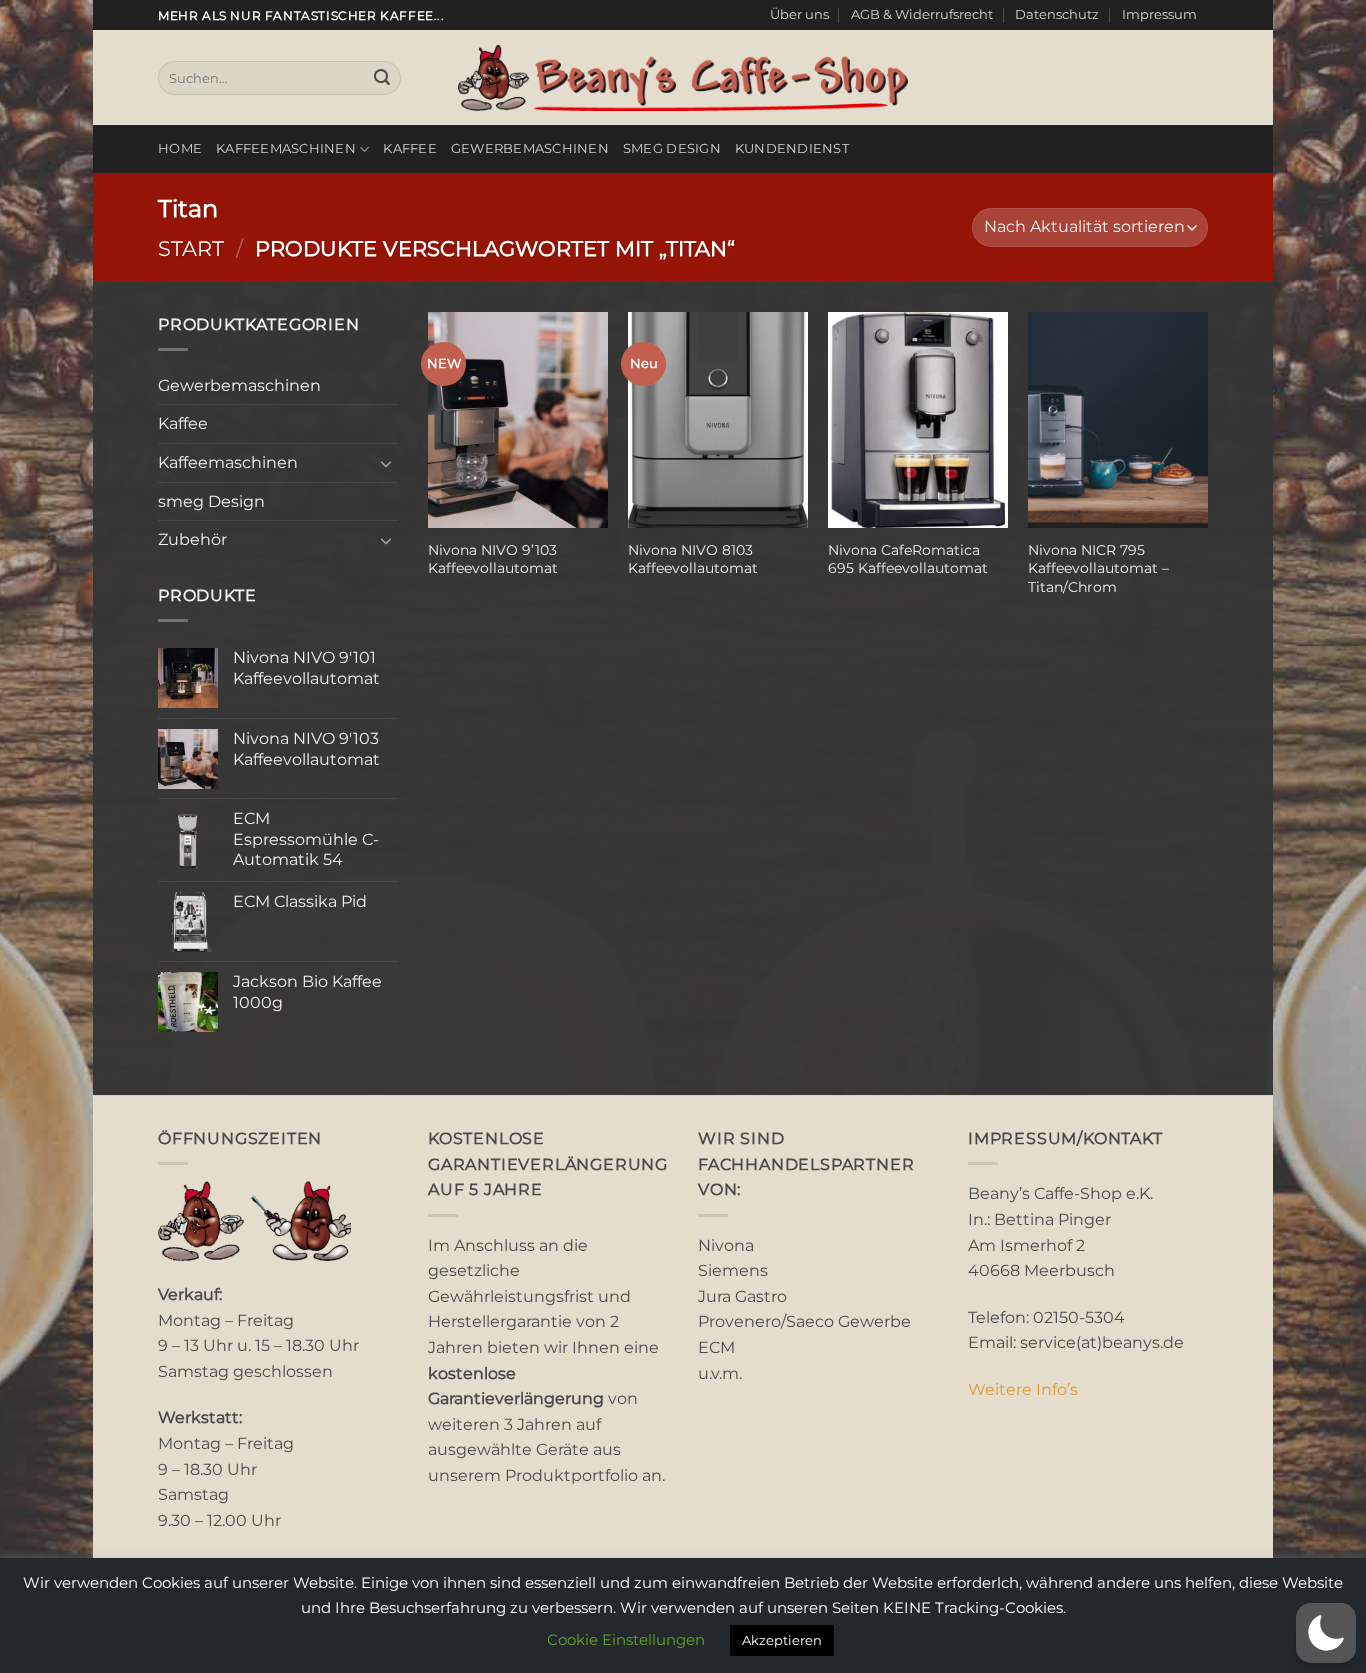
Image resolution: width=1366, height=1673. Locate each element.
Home (180, 148)
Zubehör (192, 539)
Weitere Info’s (1023, 1389)
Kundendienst (792, 148)
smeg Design (672, 148)
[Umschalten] (386, 463)
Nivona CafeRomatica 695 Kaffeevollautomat (908, 559)
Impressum (1159, 14)
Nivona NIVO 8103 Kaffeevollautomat (693, 559)
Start (191, 248)
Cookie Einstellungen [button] (626, 1639)
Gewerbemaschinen (530, 148)
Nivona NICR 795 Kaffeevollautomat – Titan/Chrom (1098, 568)
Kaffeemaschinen (286, 148)
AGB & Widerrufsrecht (922, 14)
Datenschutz (1057, 14)
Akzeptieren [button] (782, 1640)
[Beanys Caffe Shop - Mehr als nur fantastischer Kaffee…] (683, 78)
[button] (1326, 1633)
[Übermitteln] (382, 78)
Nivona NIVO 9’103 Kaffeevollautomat (493, 559)
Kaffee (410, 148)
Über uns (799, 14)
